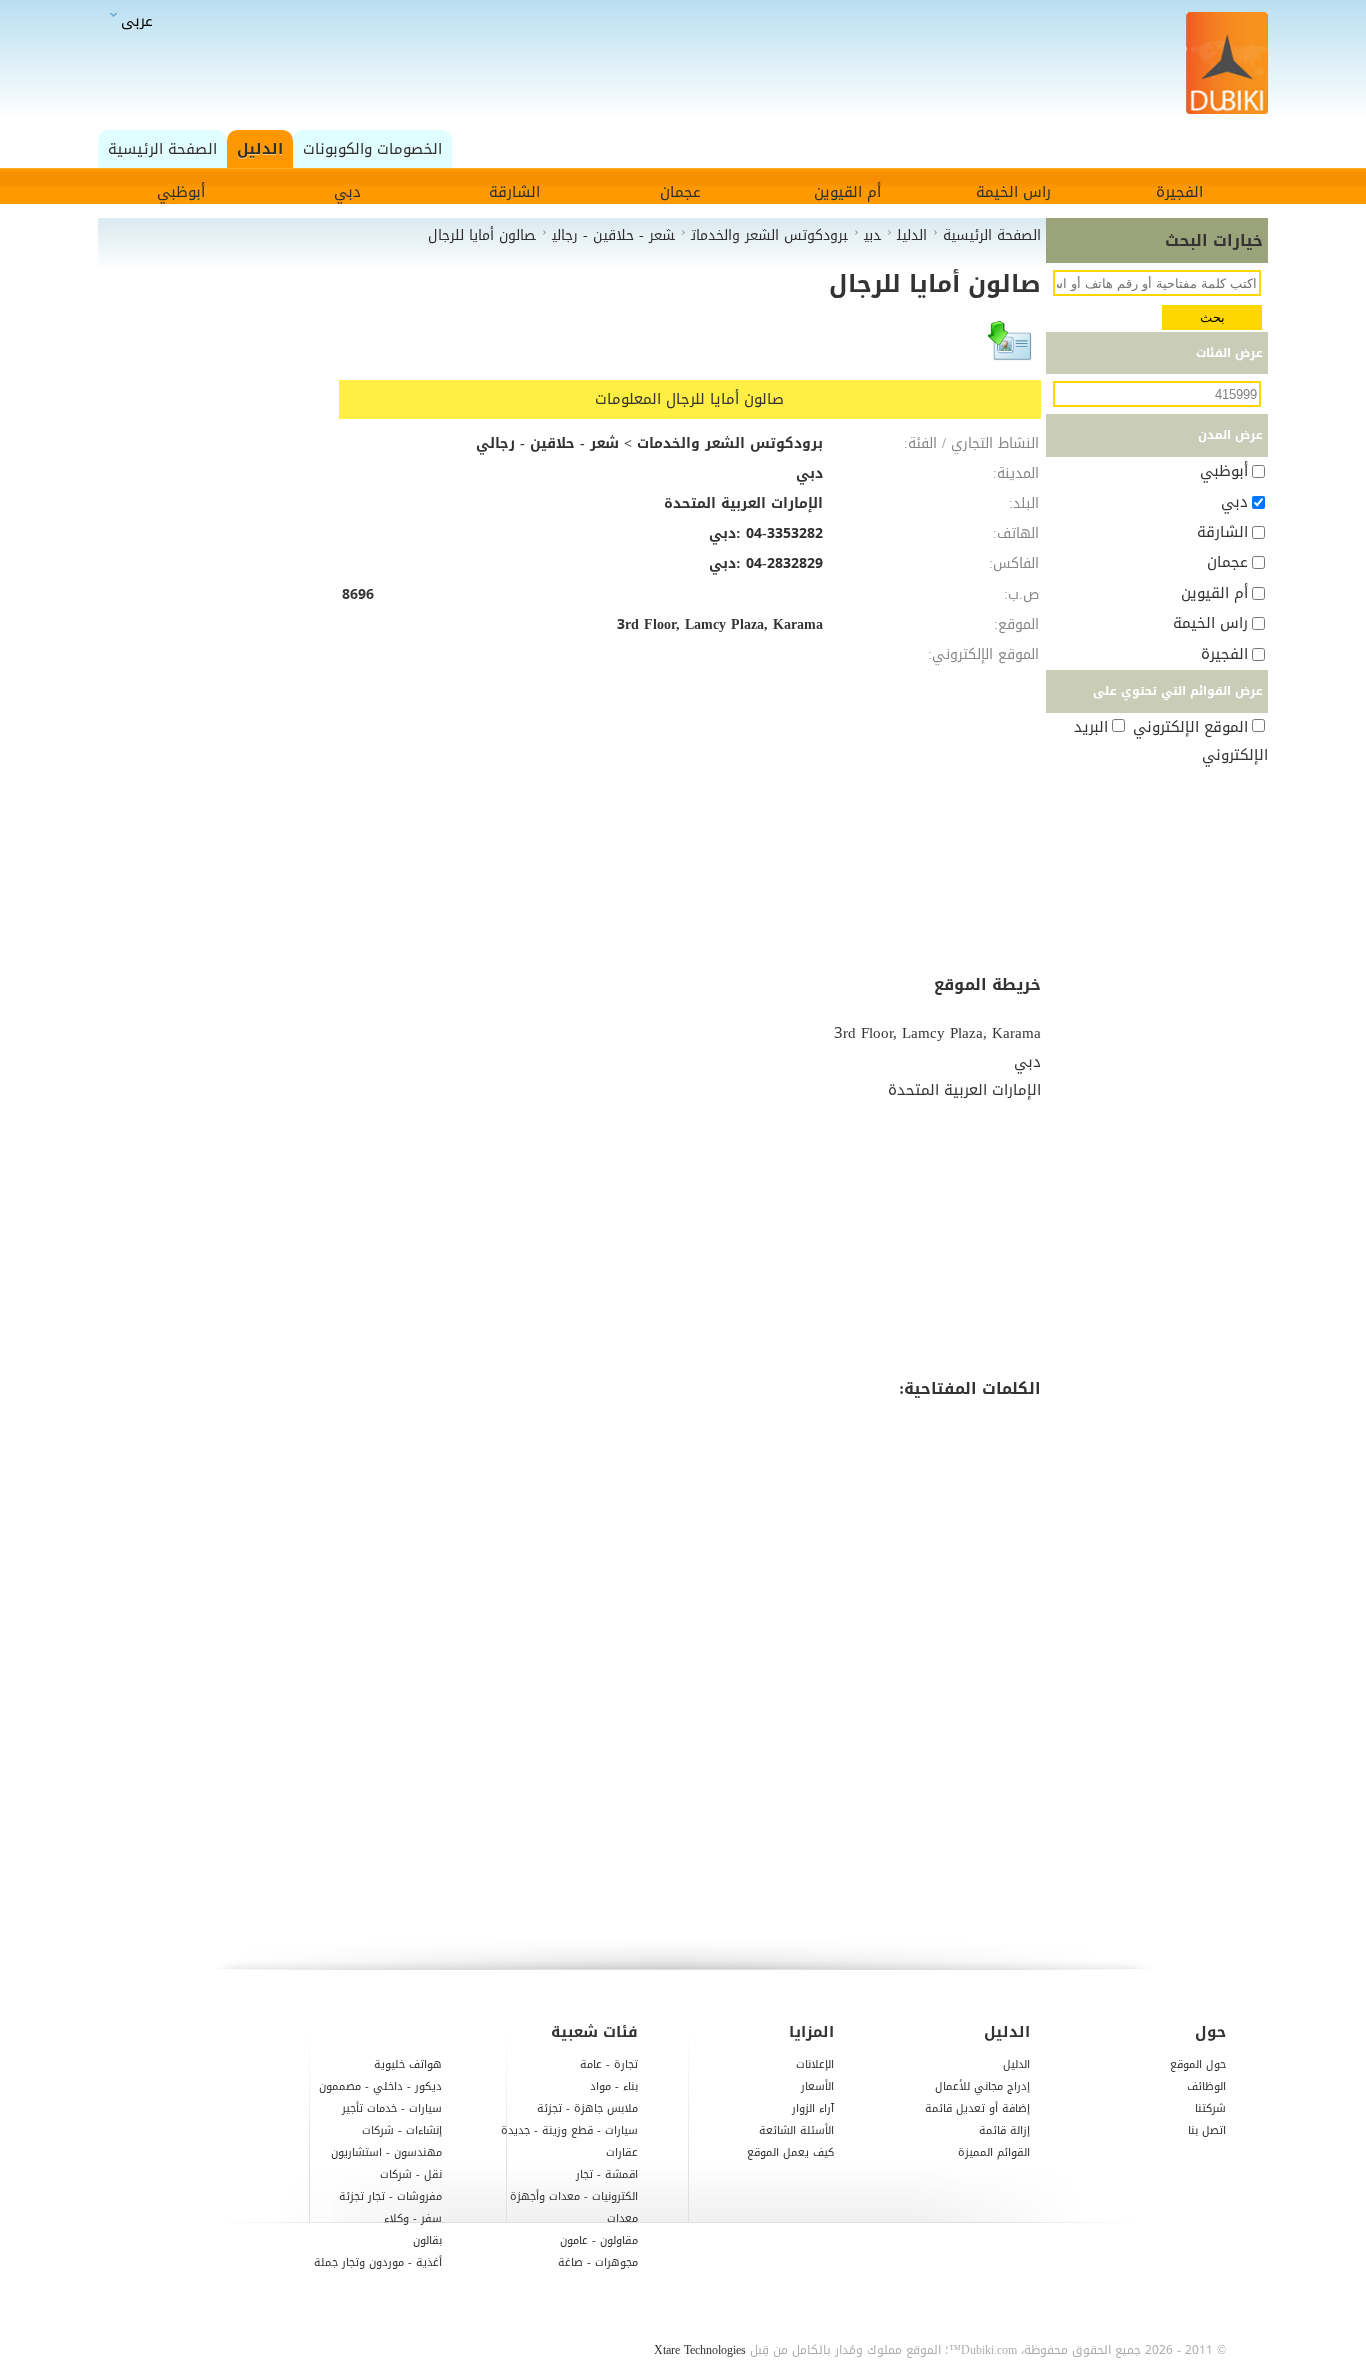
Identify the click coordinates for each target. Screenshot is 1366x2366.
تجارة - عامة (609, 2064)
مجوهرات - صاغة (598, 2262)
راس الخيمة (1013, 192)
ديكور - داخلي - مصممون (380, 2086)
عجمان (680, 192)
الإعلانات (815, 2064)
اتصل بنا (1207, 2130)
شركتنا (1210, 2108)
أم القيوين (847, 192)
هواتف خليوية (408, 2064)
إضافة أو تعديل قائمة (977, 2108)
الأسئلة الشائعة (796, 2130)
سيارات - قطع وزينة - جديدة (569, 2130)
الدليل (1016, 2064)
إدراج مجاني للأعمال (982, 2086)
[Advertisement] (688, 64)
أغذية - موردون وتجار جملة (378, 2262)
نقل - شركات (411, 2174)
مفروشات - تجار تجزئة (390, 2196)
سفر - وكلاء (413, 2218)
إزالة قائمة (1004, 2130)
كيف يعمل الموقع (790, 2152)
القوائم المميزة (994, 2152)
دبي (347, 192)
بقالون (427, 2240)
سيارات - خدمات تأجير (392, 2108)
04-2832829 (784, 563)
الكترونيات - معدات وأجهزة (574, 2196)
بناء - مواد (614, 2086)
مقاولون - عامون (599, 2240)
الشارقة (514, 192)
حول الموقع (1198, 2064)
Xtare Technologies (700, 2350)
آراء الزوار (813, 2108)
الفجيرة (1179, 192)
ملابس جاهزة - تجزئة (587, 2108)
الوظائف (1206, 2086)
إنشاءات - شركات (402, 2130)
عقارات (622, 2152)
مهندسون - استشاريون (386, 2152)
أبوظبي (181, 192)
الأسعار (817, 2086)
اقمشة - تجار (607, 2174)
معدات (622, 2218)
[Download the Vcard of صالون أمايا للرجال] (1011, 350)
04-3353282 (784, 533)
